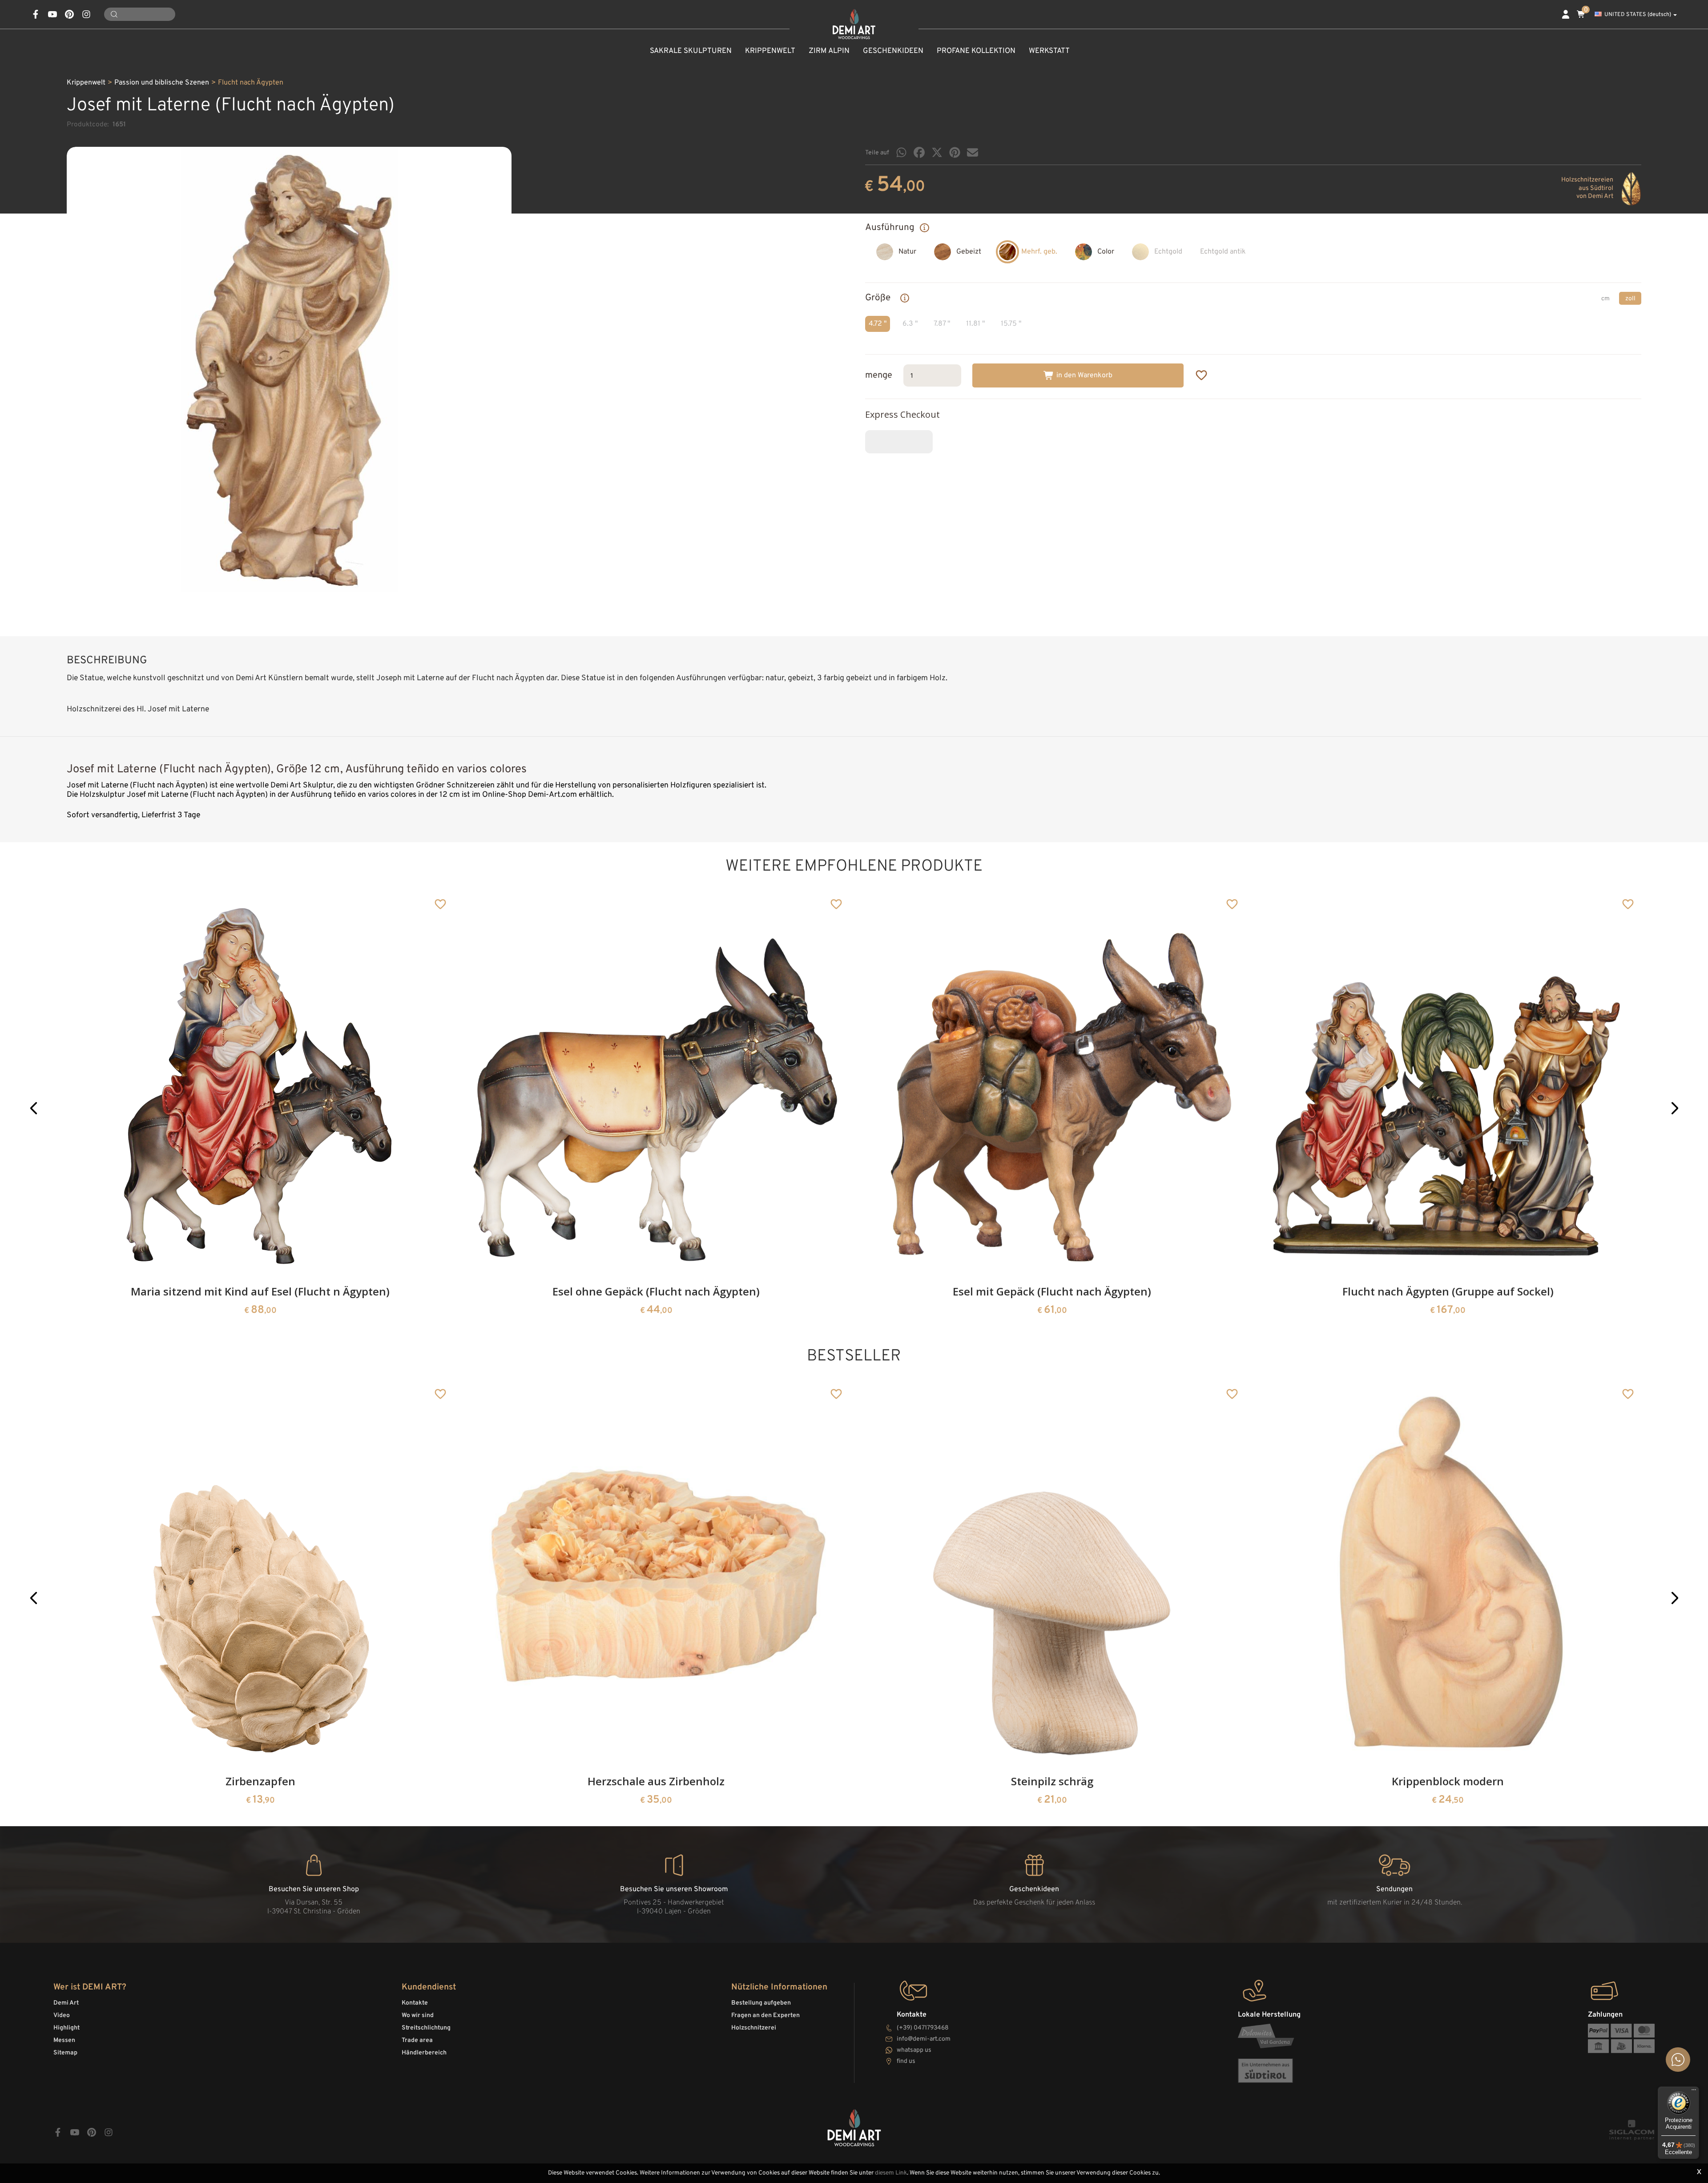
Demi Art (66, 2003)
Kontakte (415, 2003)
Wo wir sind (418, 2016)
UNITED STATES (1638, 15)
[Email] (973, 152)
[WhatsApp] (901, 152)
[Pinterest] (955, 152)
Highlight (66, 2028)
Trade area (417, 2040)
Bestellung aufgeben (761, 2003)
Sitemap (65, 2053)
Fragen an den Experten (765, 2016)
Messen (64, 2040)
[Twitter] (937, 152)
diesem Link (891, 2173)
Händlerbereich (424, 2053)
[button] (34, 1108)
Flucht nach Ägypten (251, 83)
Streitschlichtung (426, 2028)
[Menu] (1694, 2092)
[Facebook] (919, 152)
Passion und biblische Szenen (162, 83)
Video (62, 2016)
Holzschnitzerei (754, 2028)
